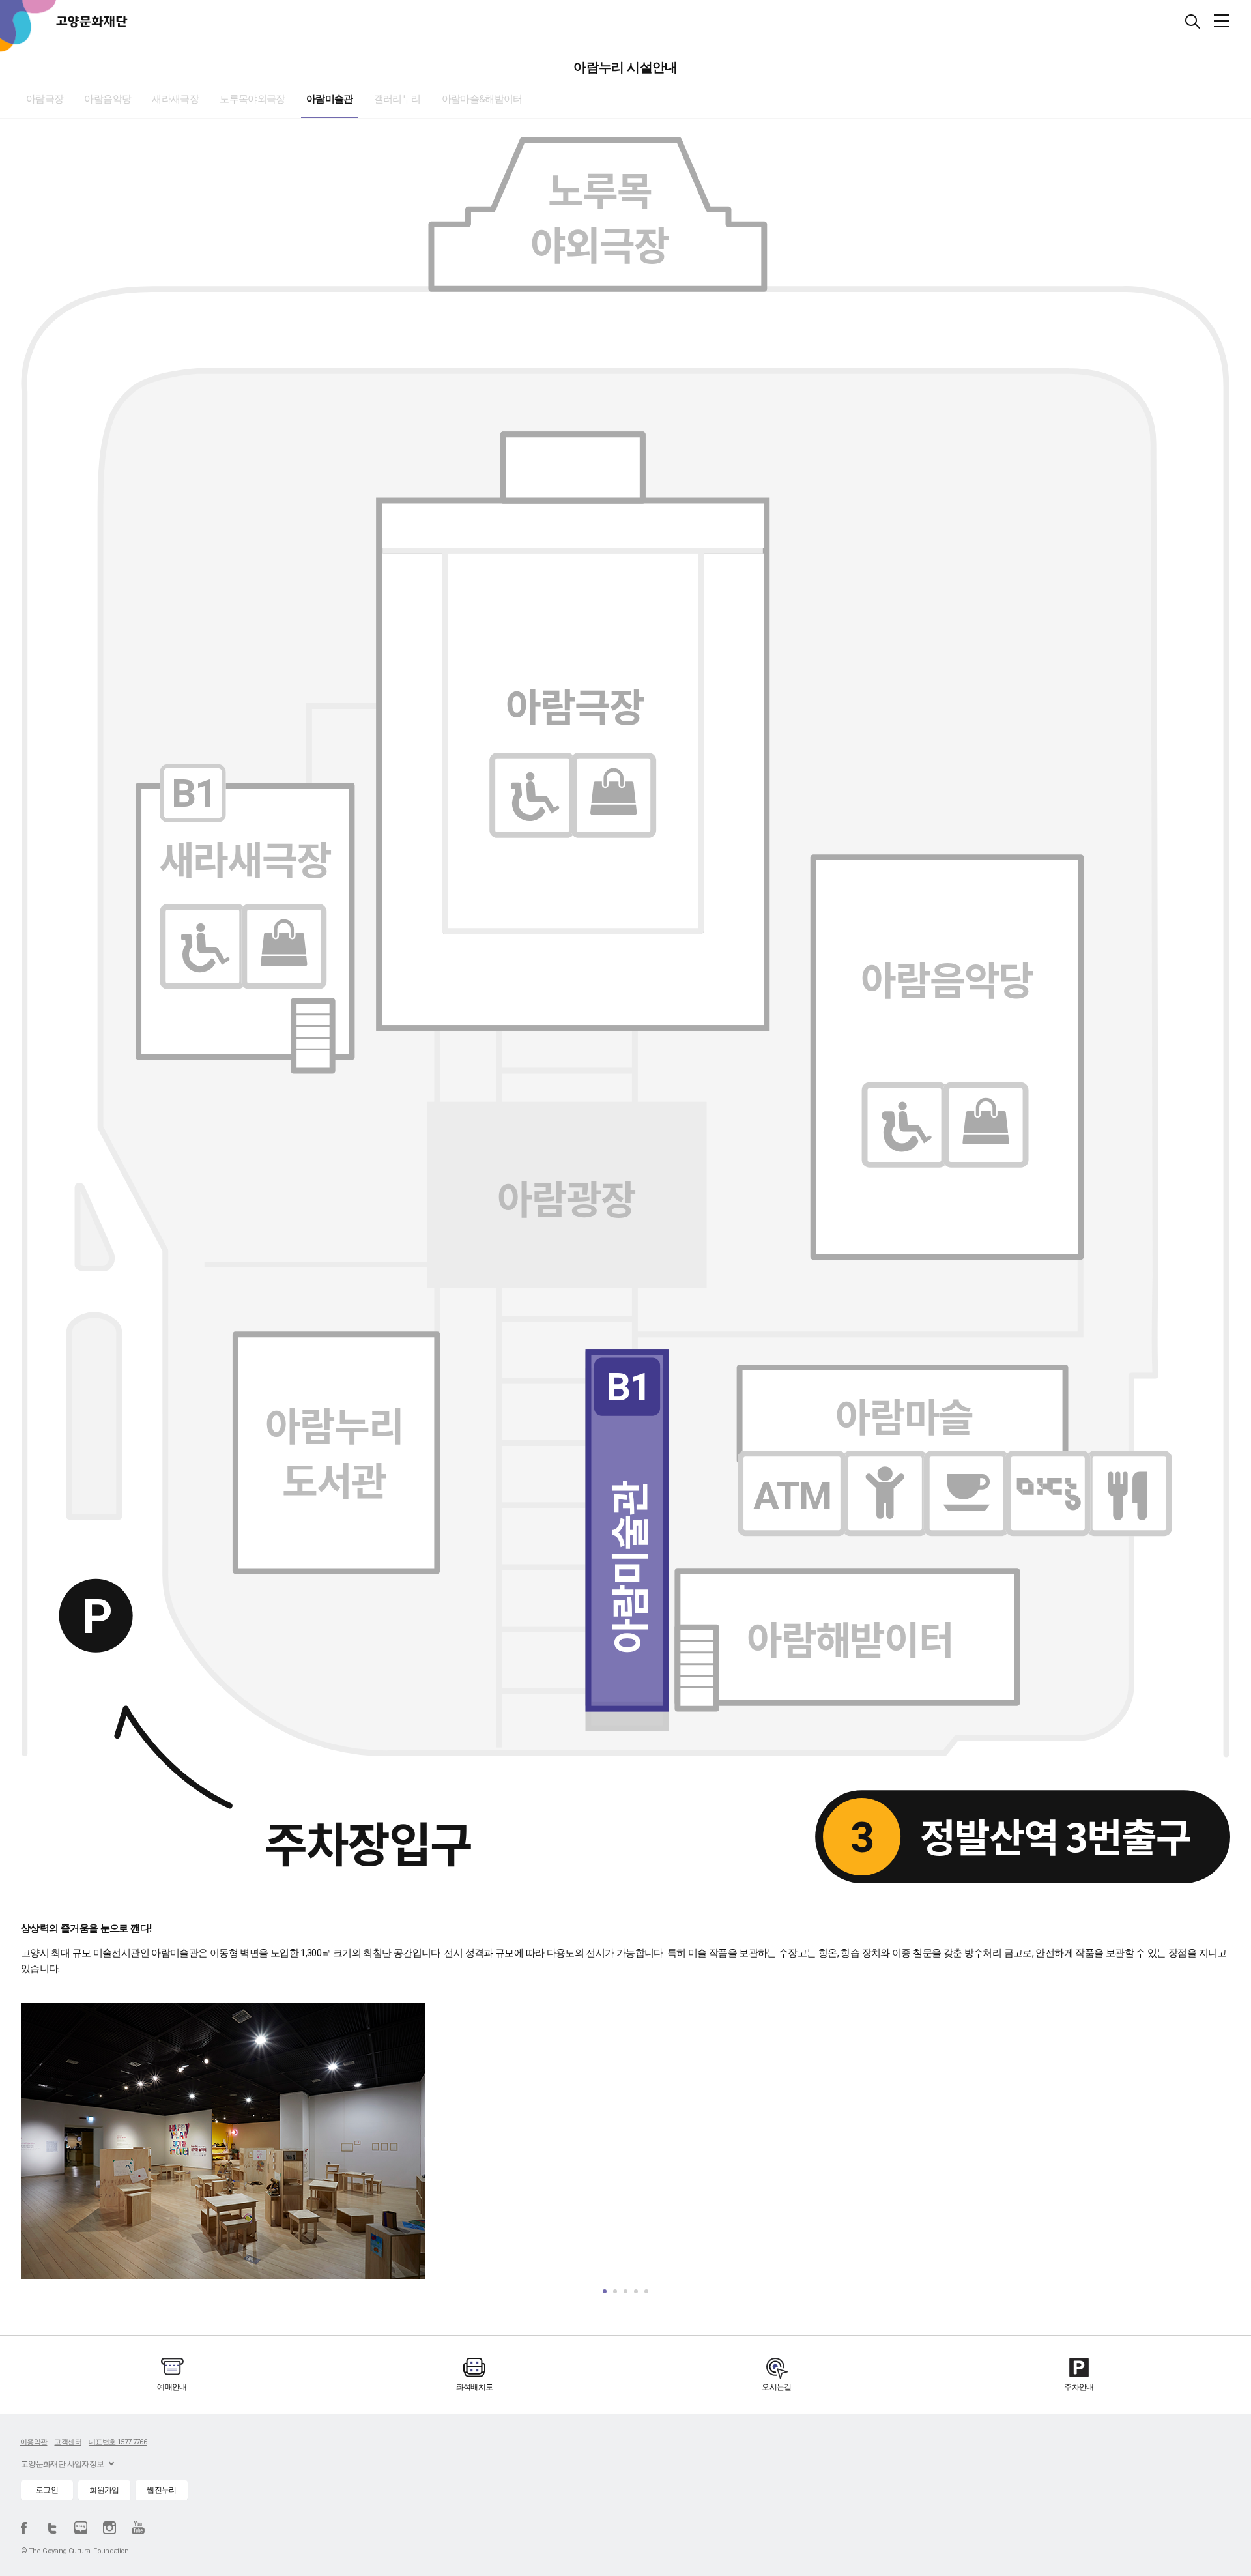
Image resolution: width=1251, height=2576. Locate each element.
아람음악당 (108, 99)
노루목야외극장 (252, 99)
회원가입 (104, 2490)
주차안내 (1079, 2387)
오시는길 (776, 2387)
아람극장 (45, 99)
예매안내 (172, 2387)
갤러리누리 (397, 99)
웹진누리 (161, 2490)
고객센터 (67, 2442)
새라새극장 (175, 99)
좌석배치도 (475, 2387)
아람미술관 (330, 99)
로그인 (47, 2490)
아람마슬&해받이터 (482, 99)
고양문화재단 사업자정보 (62, 2464)
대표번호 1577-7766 (118, 2442)
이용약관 (34, 2442)
